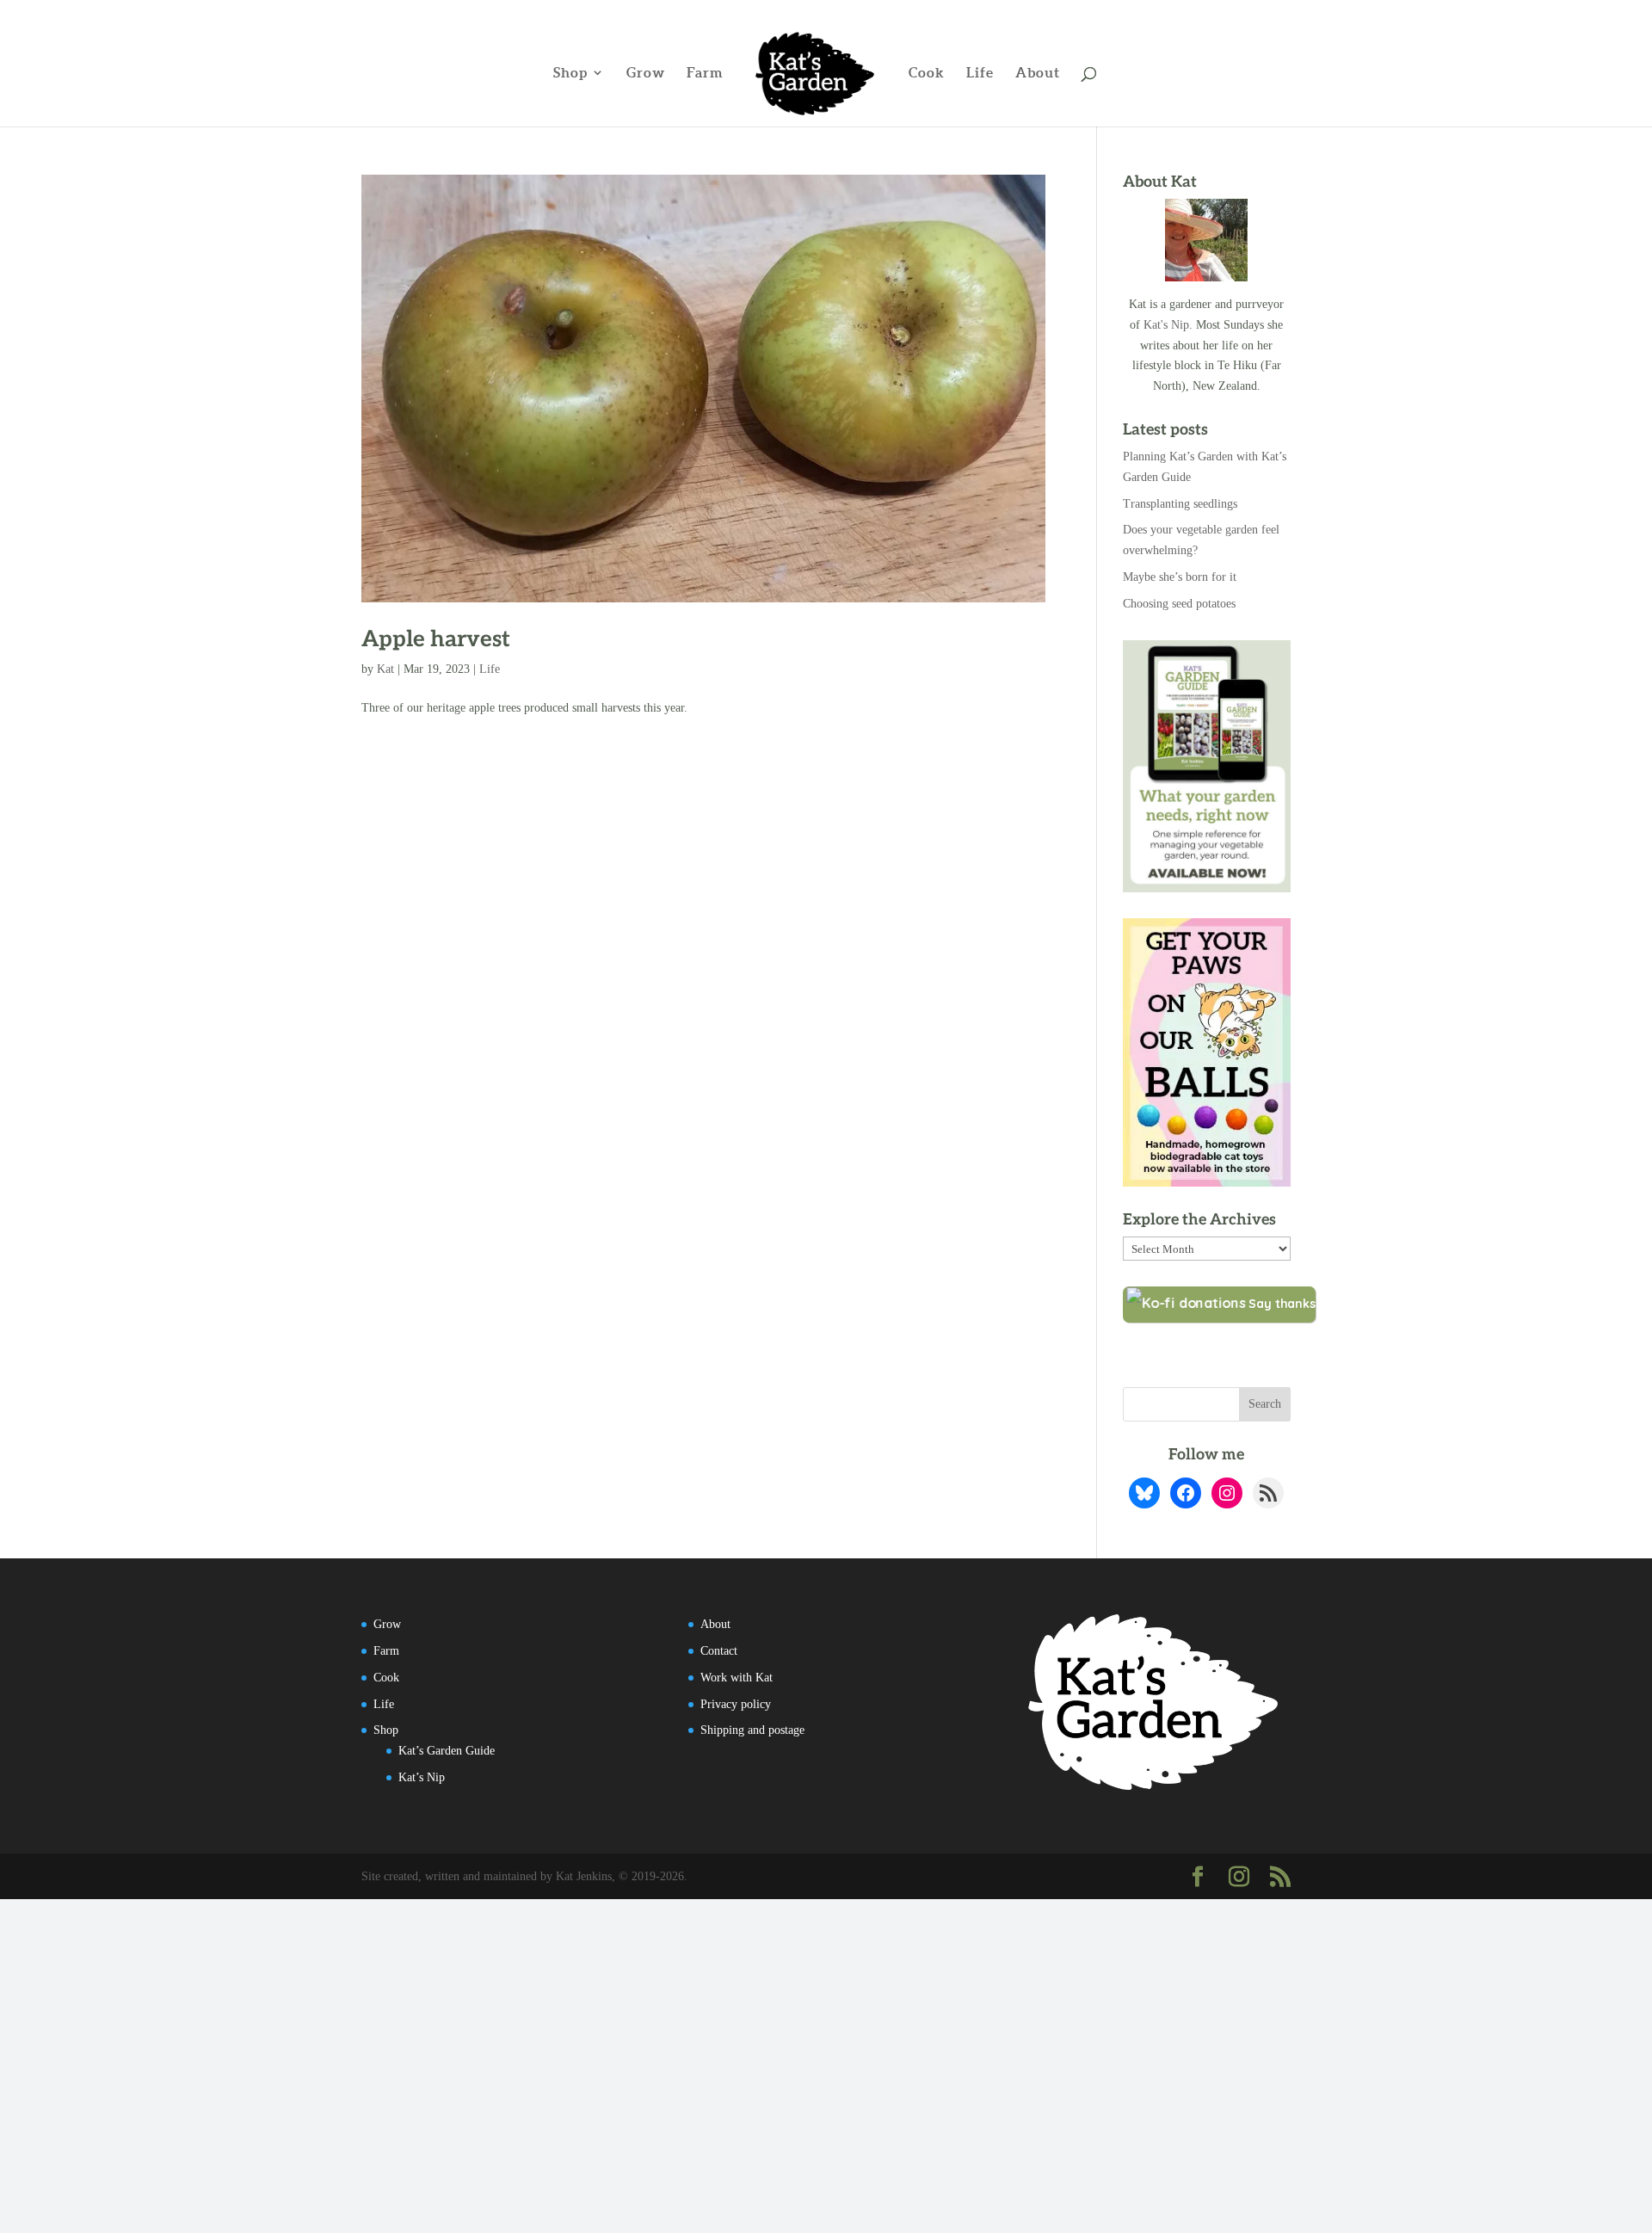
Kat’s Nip (422, 1777)
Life (980, 73)
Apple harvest (436, 639)
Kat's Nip (1166, 325)
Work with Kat (737, 1678)
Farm (705, 73)
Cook (927, 73)
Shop (570, 73)
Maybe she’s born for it (1180, 577)
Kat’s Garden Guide (447, 1751)
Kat (385, 669)
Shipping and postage (752, 1730)
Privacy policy (736, 1704)
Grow (646, 73)
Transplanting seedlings (1180, 504)
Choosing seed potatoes (1179, 604)
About (1038, 73)
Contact (719, 1651)
